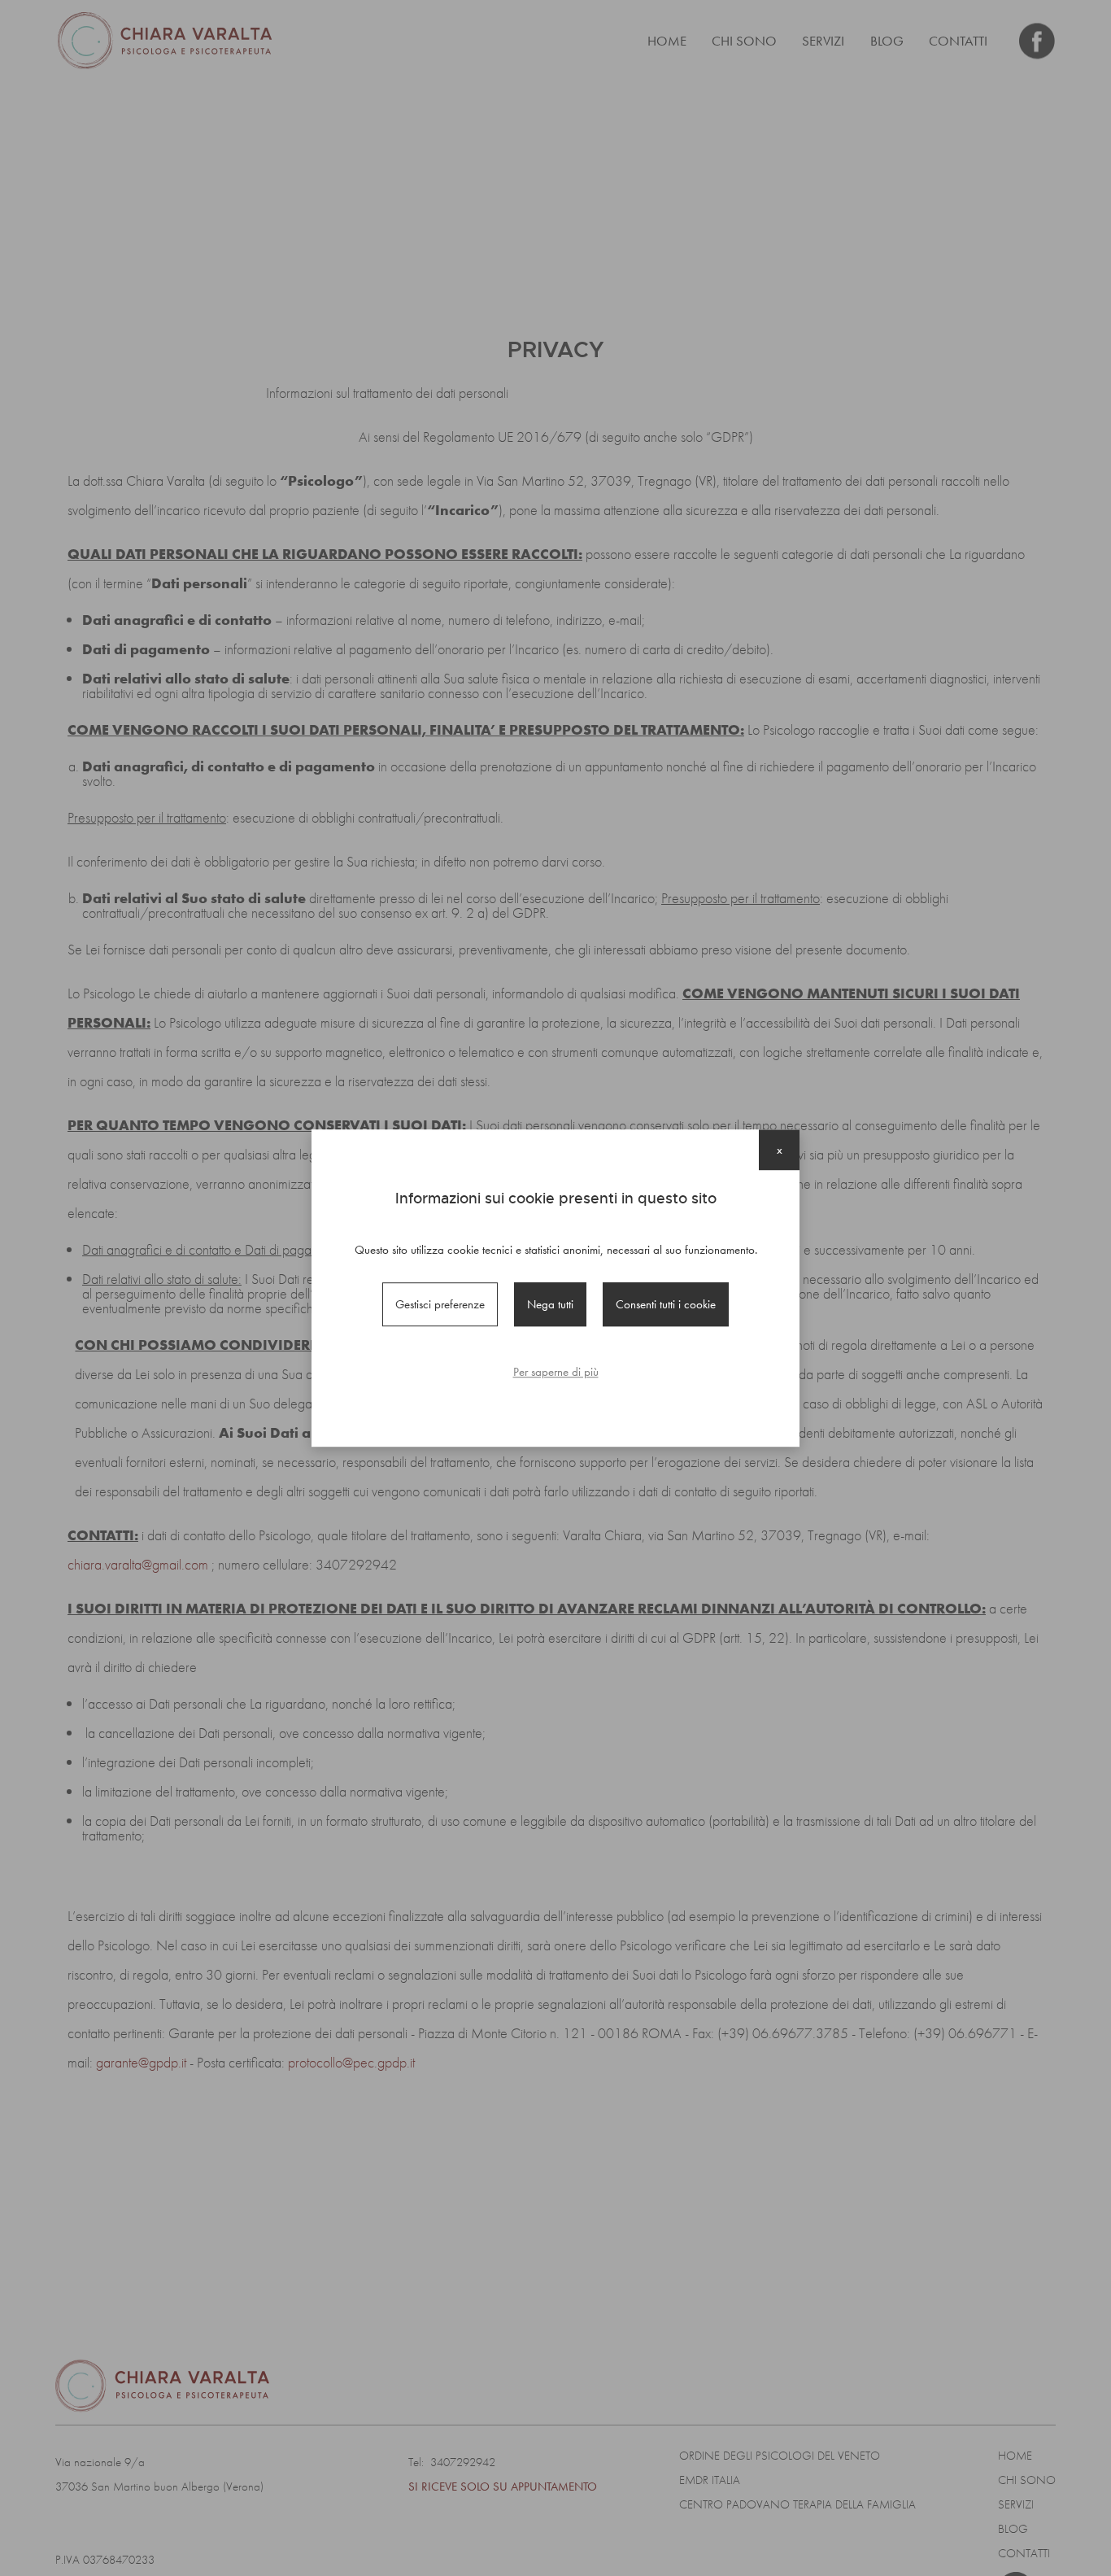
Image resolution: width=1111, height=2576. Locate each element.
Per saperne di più (556, 1372)
